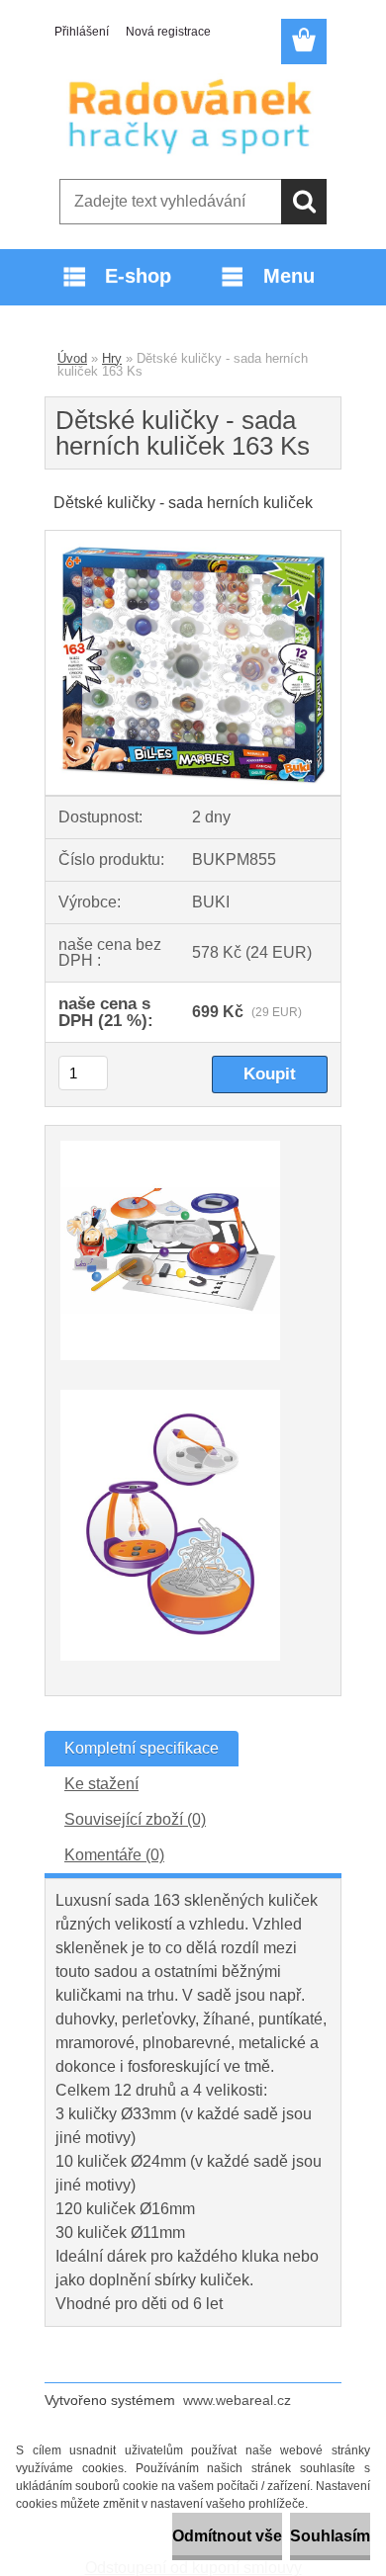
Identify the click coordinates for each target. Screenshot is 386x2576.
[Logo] (193, 116)
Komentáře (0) (114, 1855)
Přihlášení (82, 32)
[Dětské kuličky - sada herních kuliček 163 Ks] (193, 538)
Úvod (72, 358)
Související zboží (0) (135, 1819)
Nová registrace (168, 32)
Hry (112, 358)
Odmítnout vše (227, 2536)
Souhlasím (330, 2536)
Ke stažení (101, 1784)
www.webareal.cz (237, 2400)
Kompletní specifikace (142, 1748)
